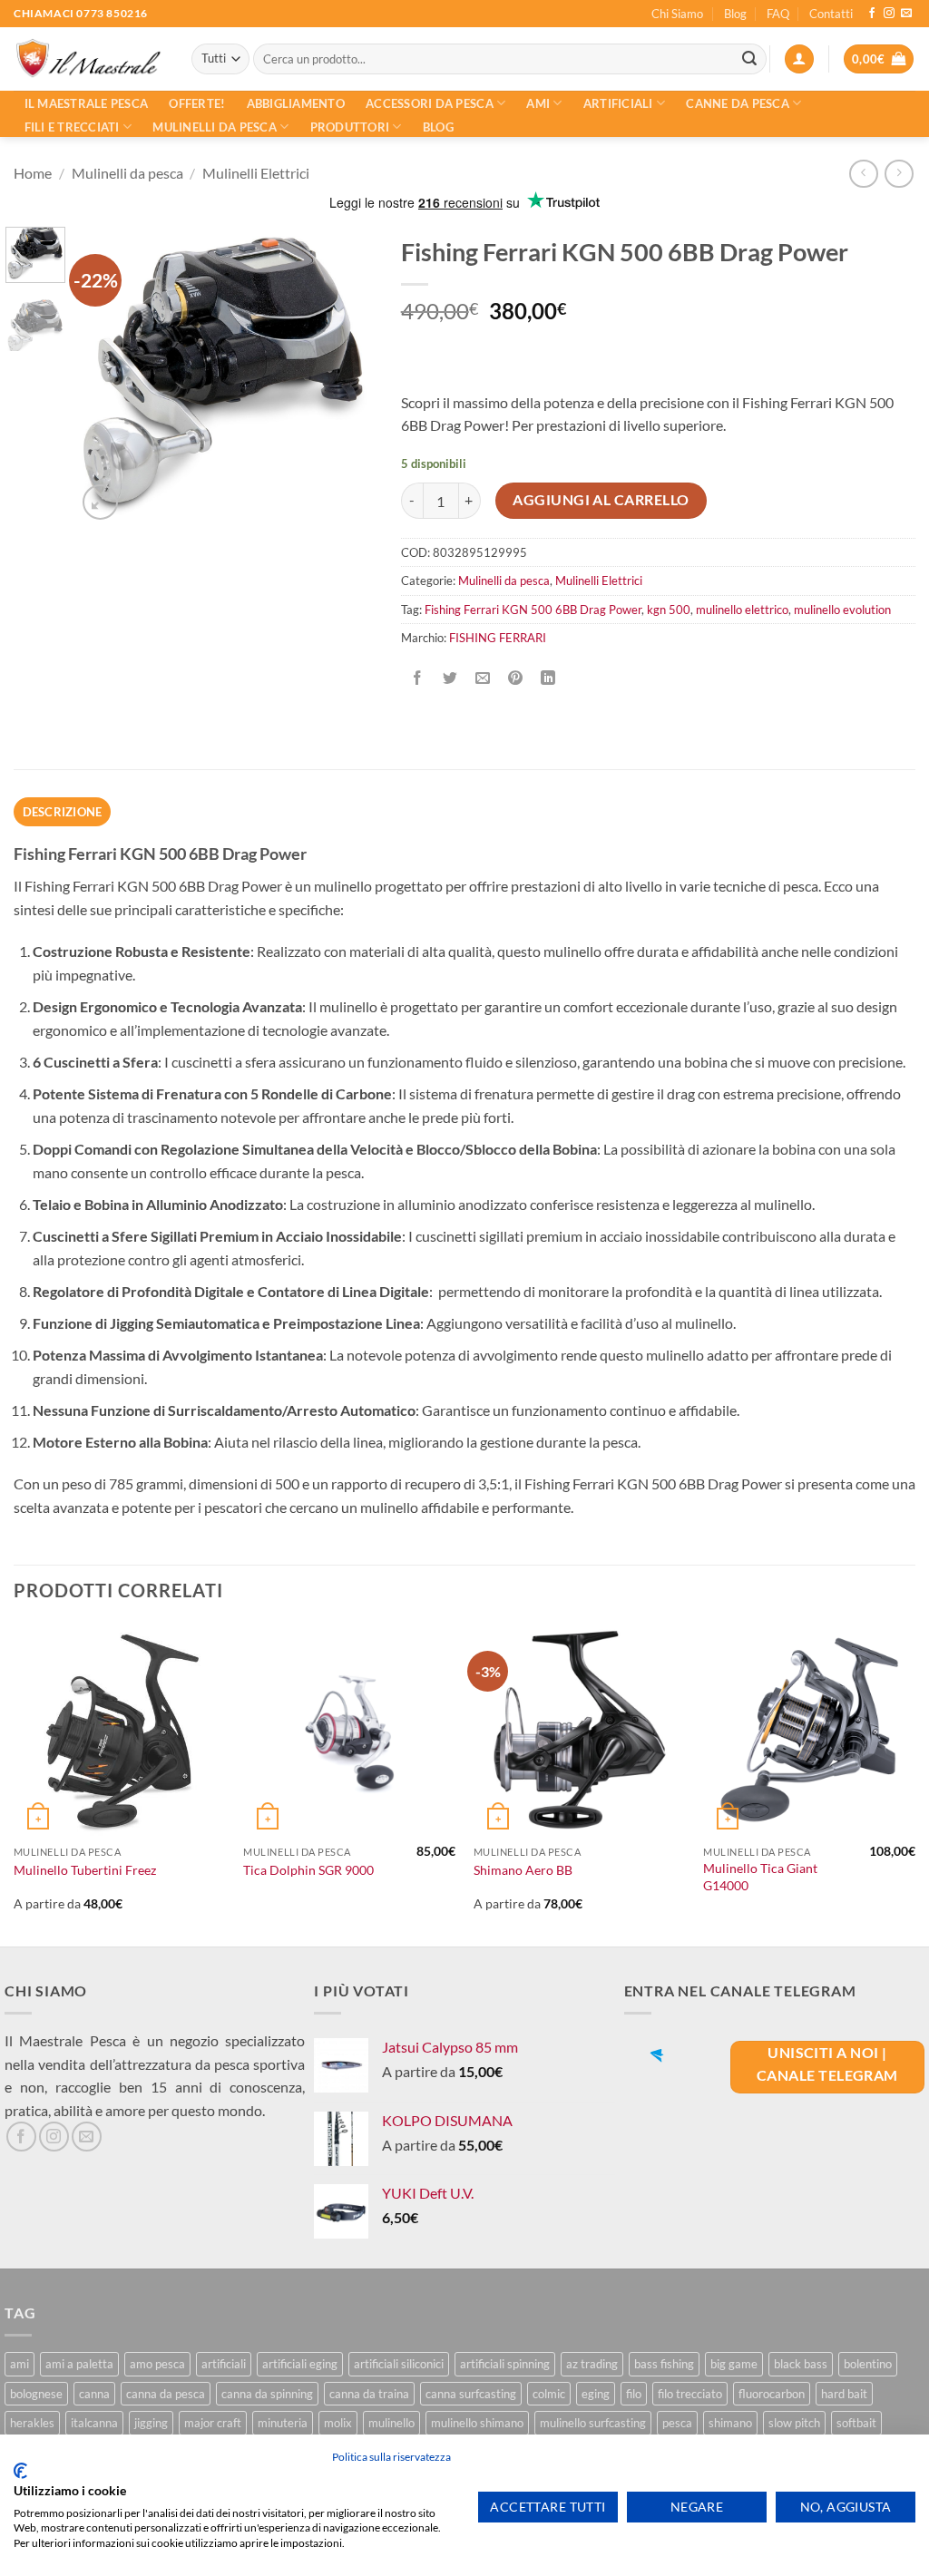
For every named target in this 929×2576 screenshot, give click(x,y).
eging (596, 2394)
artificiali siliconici (399, 2364)
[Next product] (863, 174)
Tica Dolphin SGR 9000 (308, 1870)
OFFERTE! (197, 103)
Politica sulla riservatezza (391, 2457)
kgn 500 (669, 610)
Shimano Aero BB (523, 1870)
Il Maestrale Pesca (87, 103)
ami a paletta (79, 2364)
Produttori (350, 127)
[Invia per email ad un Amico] (482, 679)
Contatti (831, 14)
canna (94, 2394)
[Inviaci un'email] (906, 14)
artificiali (224, 2364)
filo (634, 2394)
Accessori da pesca (430, 103)
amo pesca (157, 2364)
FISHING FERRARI (498, 638)
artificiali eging (300, 2364)
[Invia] (749, 59)
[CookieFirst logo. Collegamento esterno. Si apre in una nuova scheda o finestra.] (20, 2471)
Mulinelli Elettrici (256, 173)
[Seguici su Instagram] (889, 14)
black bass (801, 2364)
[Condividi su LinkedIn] (548, 679)
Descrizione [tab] (63, 812)
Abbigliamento (296, 103)
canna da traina (369, 2394)
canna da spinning (267, 2394)
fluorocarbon (772, 2394)
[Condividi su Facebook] (417, 679)
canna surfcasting (471, 2394)
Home (33, 173)
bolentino (868, 2364)
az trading (592, 2364)
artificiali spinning (505, 2364)
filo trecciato (690, 2394)
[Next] (345, 376)
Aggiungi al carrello (601, 500)
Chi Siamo (677, 14)
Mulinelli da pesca (215, 127)
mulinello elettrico (742, 610)
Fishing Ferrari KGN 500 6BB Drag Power (533, 610)
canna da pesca (166, 2394)
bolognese (36, 2394)
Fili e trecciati (72, 127)
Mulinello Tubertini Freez (85, 1870)
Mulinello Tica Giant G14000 (760, 1877)
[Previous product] (899, 174)
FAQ (778, 14)
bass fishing (664, 2364)
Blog (735, 14)
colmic (549, 2394)
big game (734, 2364)
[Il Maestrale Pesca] (89, 59)
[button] (799, 59)
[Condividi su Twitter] (450, 679)
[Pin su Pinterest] (516, 679)
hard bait (844, 2394)
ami (20, 2364)
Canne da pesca (738, 103)
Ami (538, 103)
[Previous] (105, 376)
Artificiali (618, 103)
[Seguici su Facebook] (872, 14)
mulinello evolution (842, 610)
